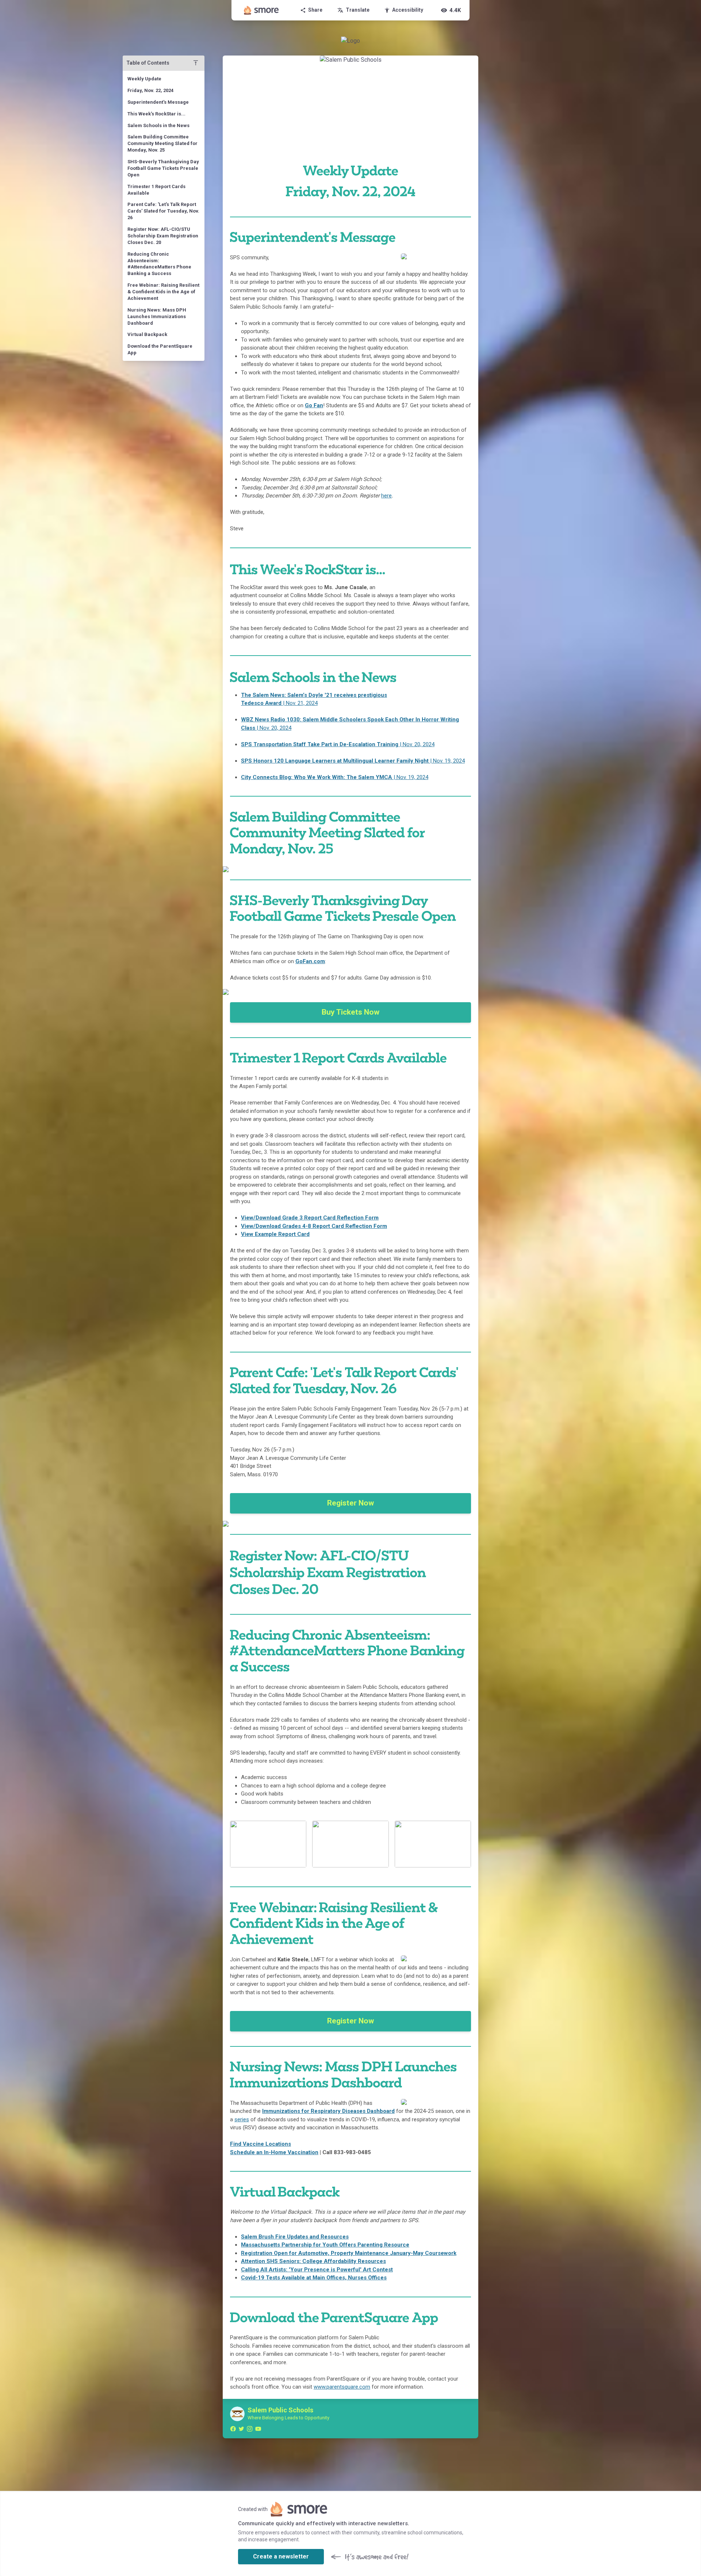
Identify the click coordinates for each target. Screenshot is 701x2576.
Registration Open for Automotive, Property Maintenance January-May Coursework (349, 2253)
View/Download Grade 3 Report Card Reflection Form (310, 1218)
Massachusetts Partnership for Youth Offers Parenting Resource (325, 2245)
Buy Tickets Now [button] (350, 1012)
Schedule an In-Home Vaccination (274, 2152)
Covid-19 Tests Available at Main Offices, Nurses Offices (314, 2278)
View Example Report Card (275, 1234)
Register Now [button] (350, 1503)
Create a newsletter (281, 2556)
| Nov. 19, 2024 (353, 761)
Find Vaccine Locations (261, 2144)
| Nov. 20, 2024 (338, 744)
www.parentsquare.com (342, 2387)
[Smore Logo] (261, 10)
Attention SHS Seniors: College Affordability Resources (313, 2261)
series (242, 2119)
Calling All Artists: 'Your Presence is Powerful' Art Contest (317, 2270)
